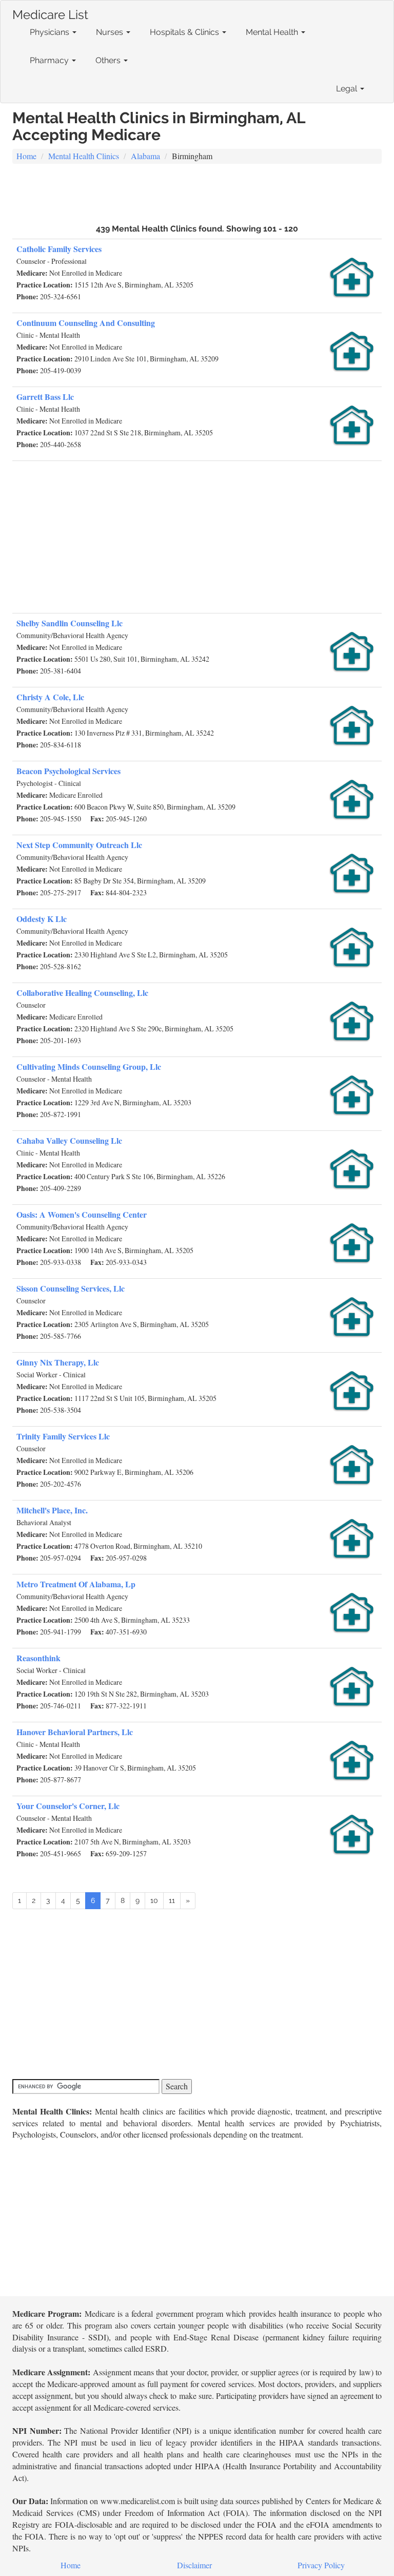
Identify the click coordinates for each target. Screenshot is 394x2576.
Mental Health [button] (273, 32)
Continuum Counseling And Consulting (86, 323)
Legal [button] (348, 89)
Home (26, 156)
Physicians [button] (51, 32)
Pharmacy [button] (50, 60)
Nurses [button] (111, 32)
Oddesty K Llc (42, 919)
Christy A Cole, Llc (50, 697)
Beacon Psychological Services (68, 771)
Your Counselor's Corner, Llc (68, 1806)
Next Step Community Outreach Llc (79, 845)
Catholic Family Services (59, 249)
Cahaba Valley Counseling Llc (69, 1140)
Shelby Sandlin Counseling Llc (70, 623)
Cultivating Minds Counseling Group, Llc (89, 1066)
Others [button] (109, 60)
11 (172, 1900)
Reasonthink (38, 1658)
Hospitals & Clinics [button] (185, 32)
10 (154, 1900)
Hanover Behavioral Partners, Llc (75, 1732)
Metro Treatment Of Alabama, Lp (76, 1584)
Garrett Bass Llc (45, 397)
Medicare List (50, 13)
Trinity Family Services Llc (63, 1436)
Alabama (145, 156)
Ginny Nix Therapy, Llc (58, 1362)
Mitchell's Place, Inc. (52, 1510)
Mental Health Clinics (84, 156)
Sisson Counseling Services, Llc (71, 1288)
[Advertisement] (197, 193)
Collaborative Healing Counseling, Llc (82, 993)
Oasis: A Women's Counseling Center (82, 1214)
